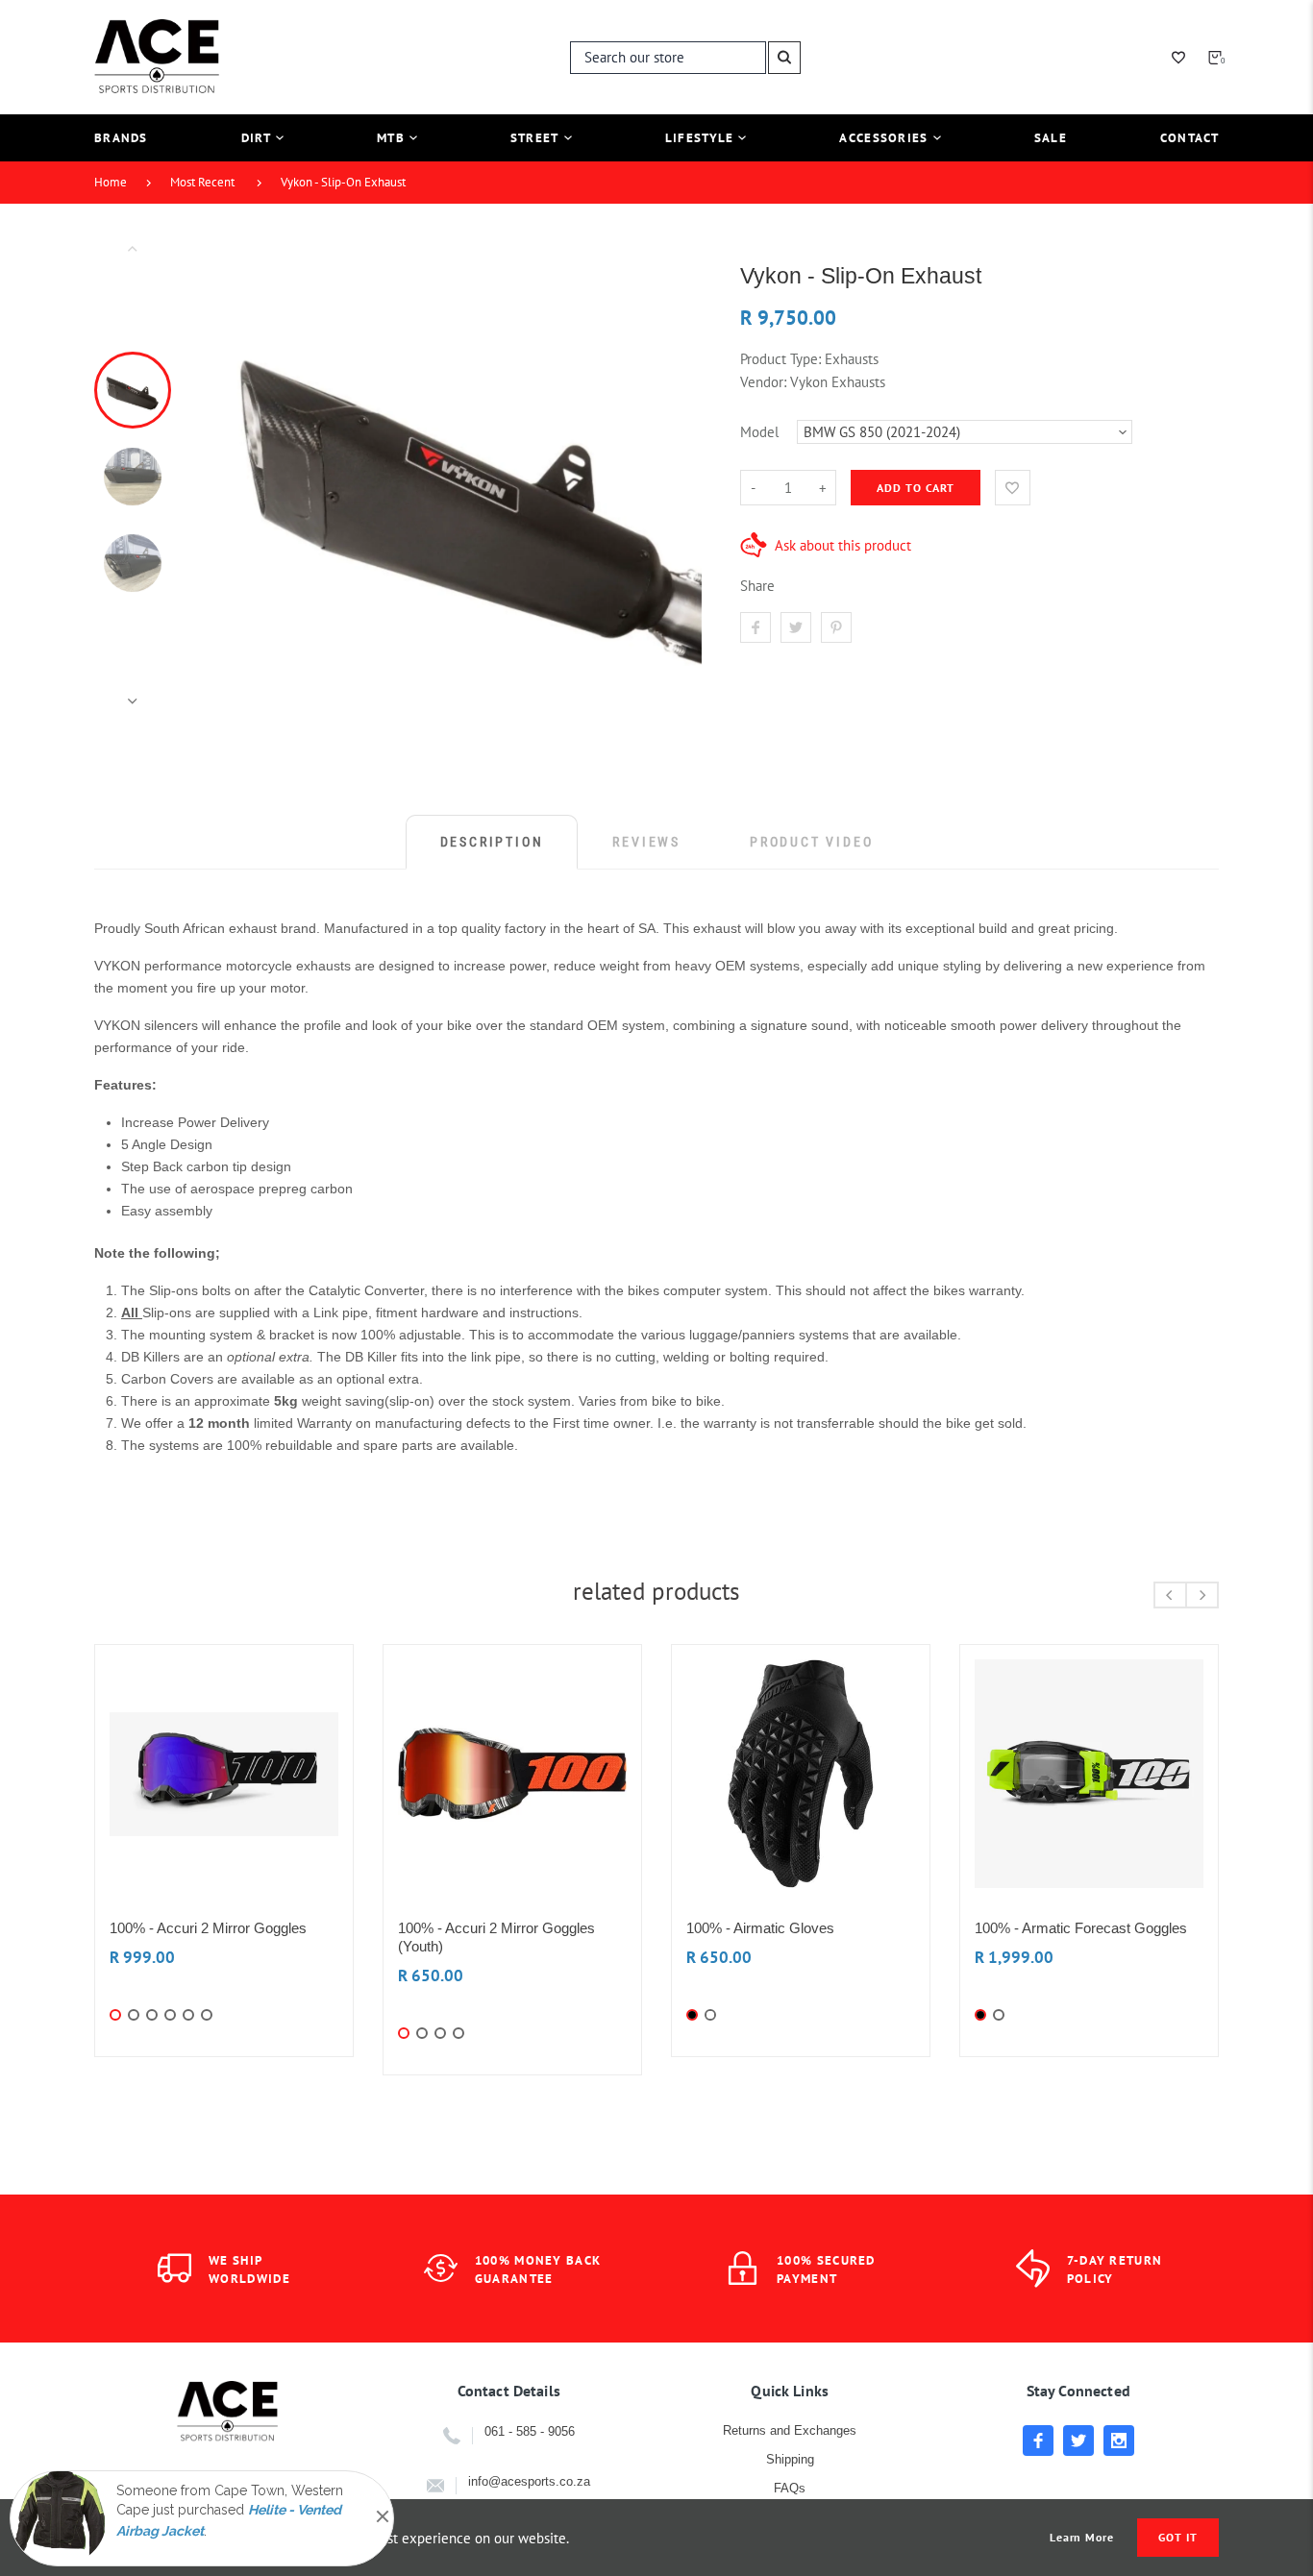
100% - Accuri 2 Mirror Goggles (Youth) (496, 1937)
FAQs (790, 2488)
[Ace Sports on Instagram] (1119, 2441)
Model (759, 432)
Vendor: (763, 382)
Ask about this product (843, 545)
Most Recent (202, 182)
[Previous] (244, 475)
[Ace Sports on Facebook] (1038, 2441)
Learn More (1082, 2538)
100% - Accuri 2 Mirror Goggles (208, 1928)
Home (111, 182)
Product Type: (780, 359)
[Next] (679, 475)
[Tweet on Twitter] (796, 627)
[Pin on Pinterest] (836, 627)
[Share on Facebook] (756, 627)
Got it (1178, 2537)
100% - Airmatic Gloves (760, 1928)
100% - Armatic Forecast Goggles (1081, 1928)
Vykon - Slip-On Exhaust (343, 182)
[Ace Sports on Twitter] (1078, 2441)
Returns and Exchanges (790, 2430)
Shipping (790, 2459)
